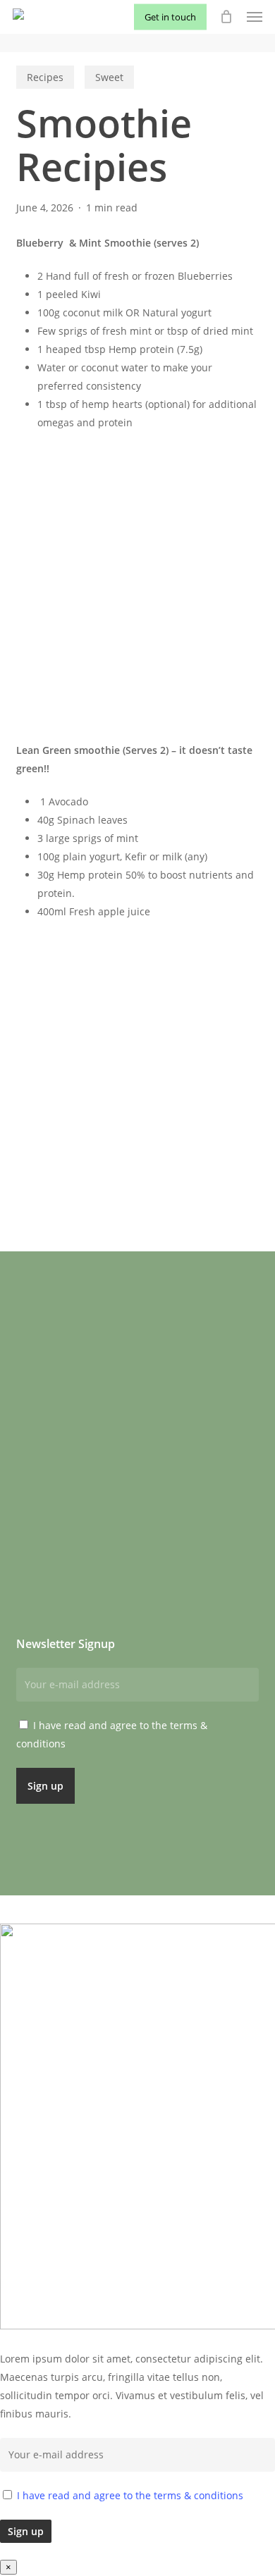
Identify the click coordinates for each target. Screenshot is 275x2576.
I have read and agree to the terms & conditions (130, 2495)
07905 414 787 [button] (175, 1497)
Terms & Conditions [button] (68, 1516)
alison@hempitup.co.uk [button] (200, 1516)
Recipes (45, 77)
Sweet (109, 77)
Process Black (219, 1915)
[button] (255, 17)
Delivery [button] (38, 1497)
